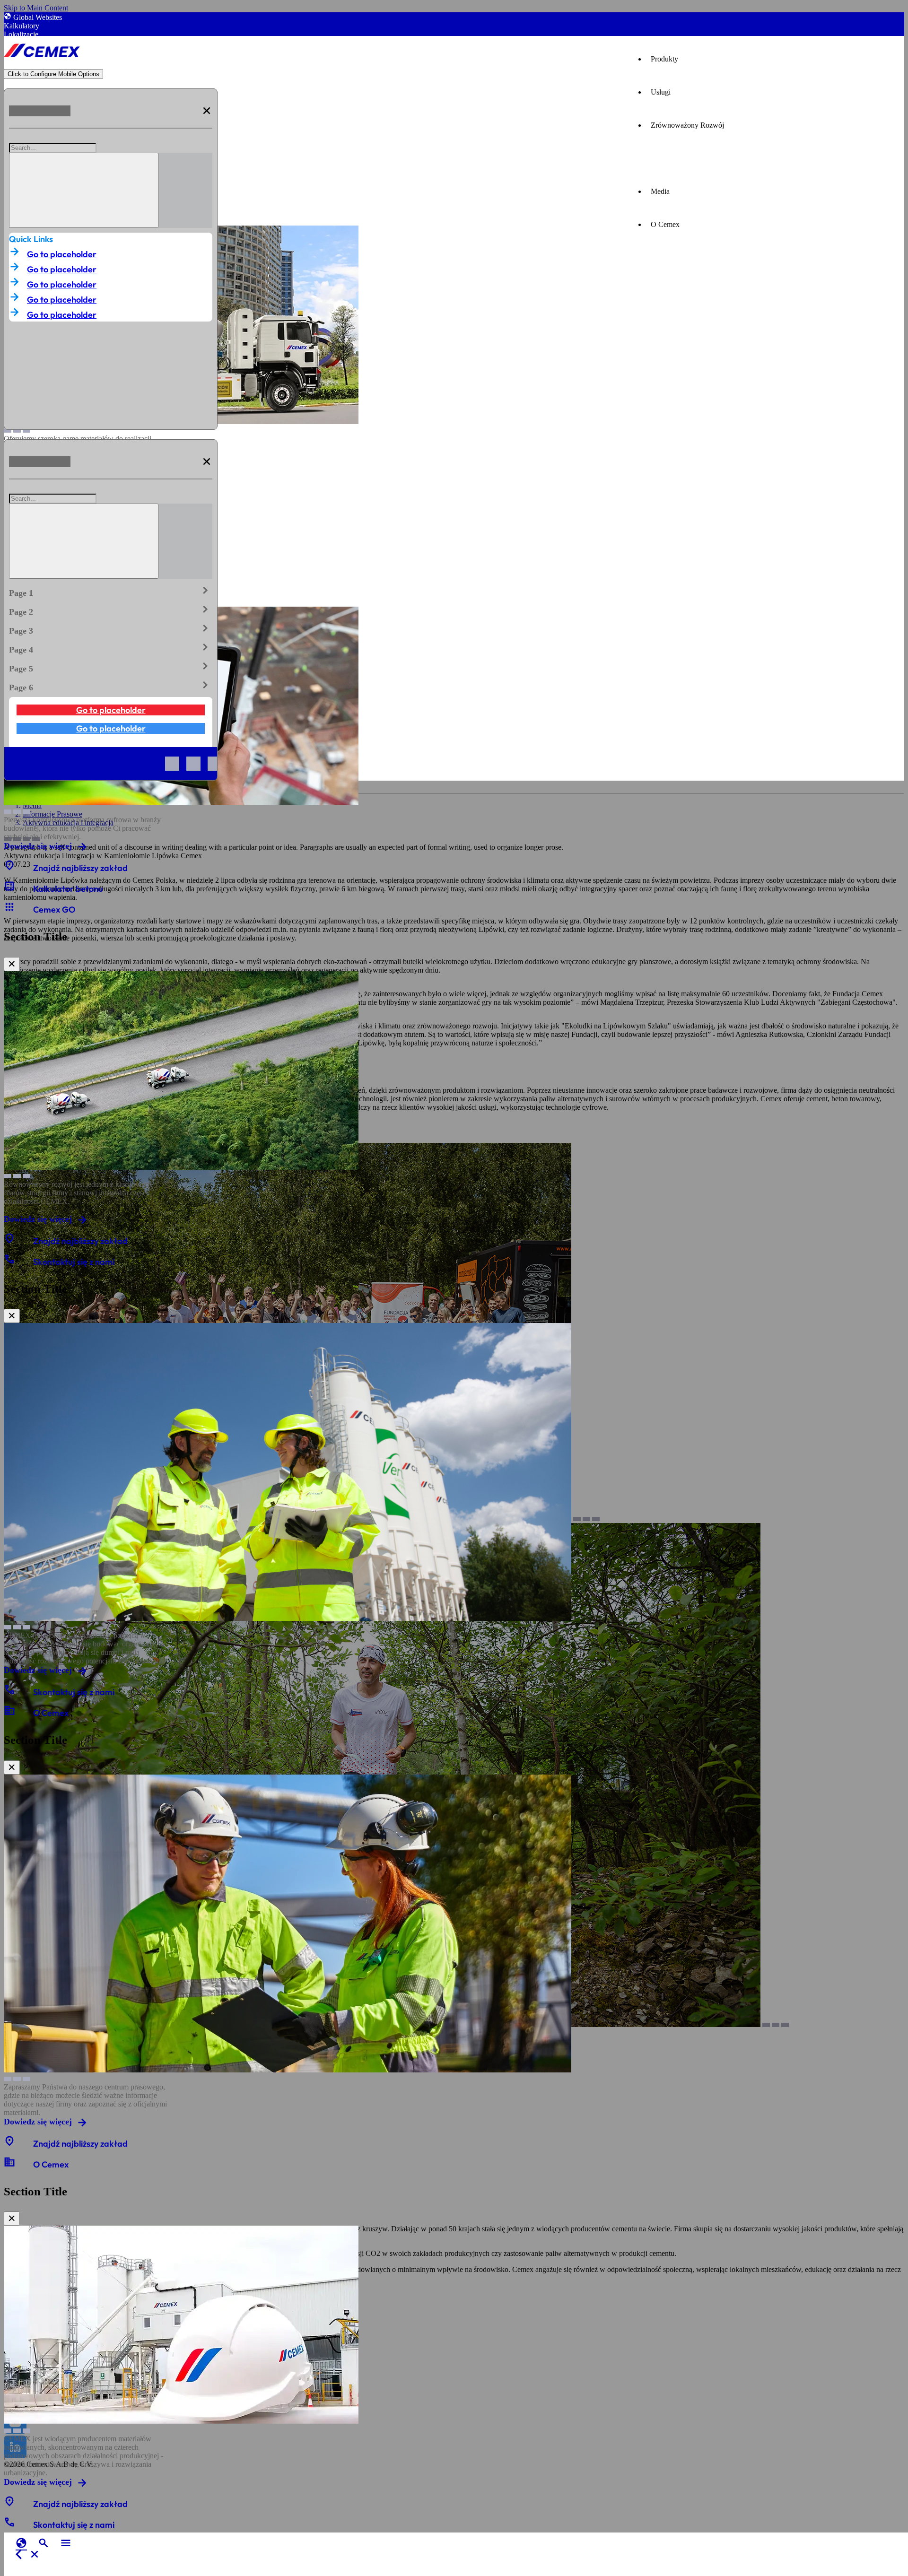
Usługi (661, 92)
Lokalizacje (21, 34)
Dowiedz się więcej (38, 846)
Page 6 (111, 686)
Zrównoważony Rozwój (687, 125)
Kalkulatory (22, 26)
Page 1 (111, 591)
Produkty (664, 59)
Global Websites (38, 17)
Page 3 (111, 629)
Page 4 (111, 648)
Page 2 (111, 610)
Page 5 (111, 667)
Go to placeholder (62, 254)
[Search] (84, 190)
